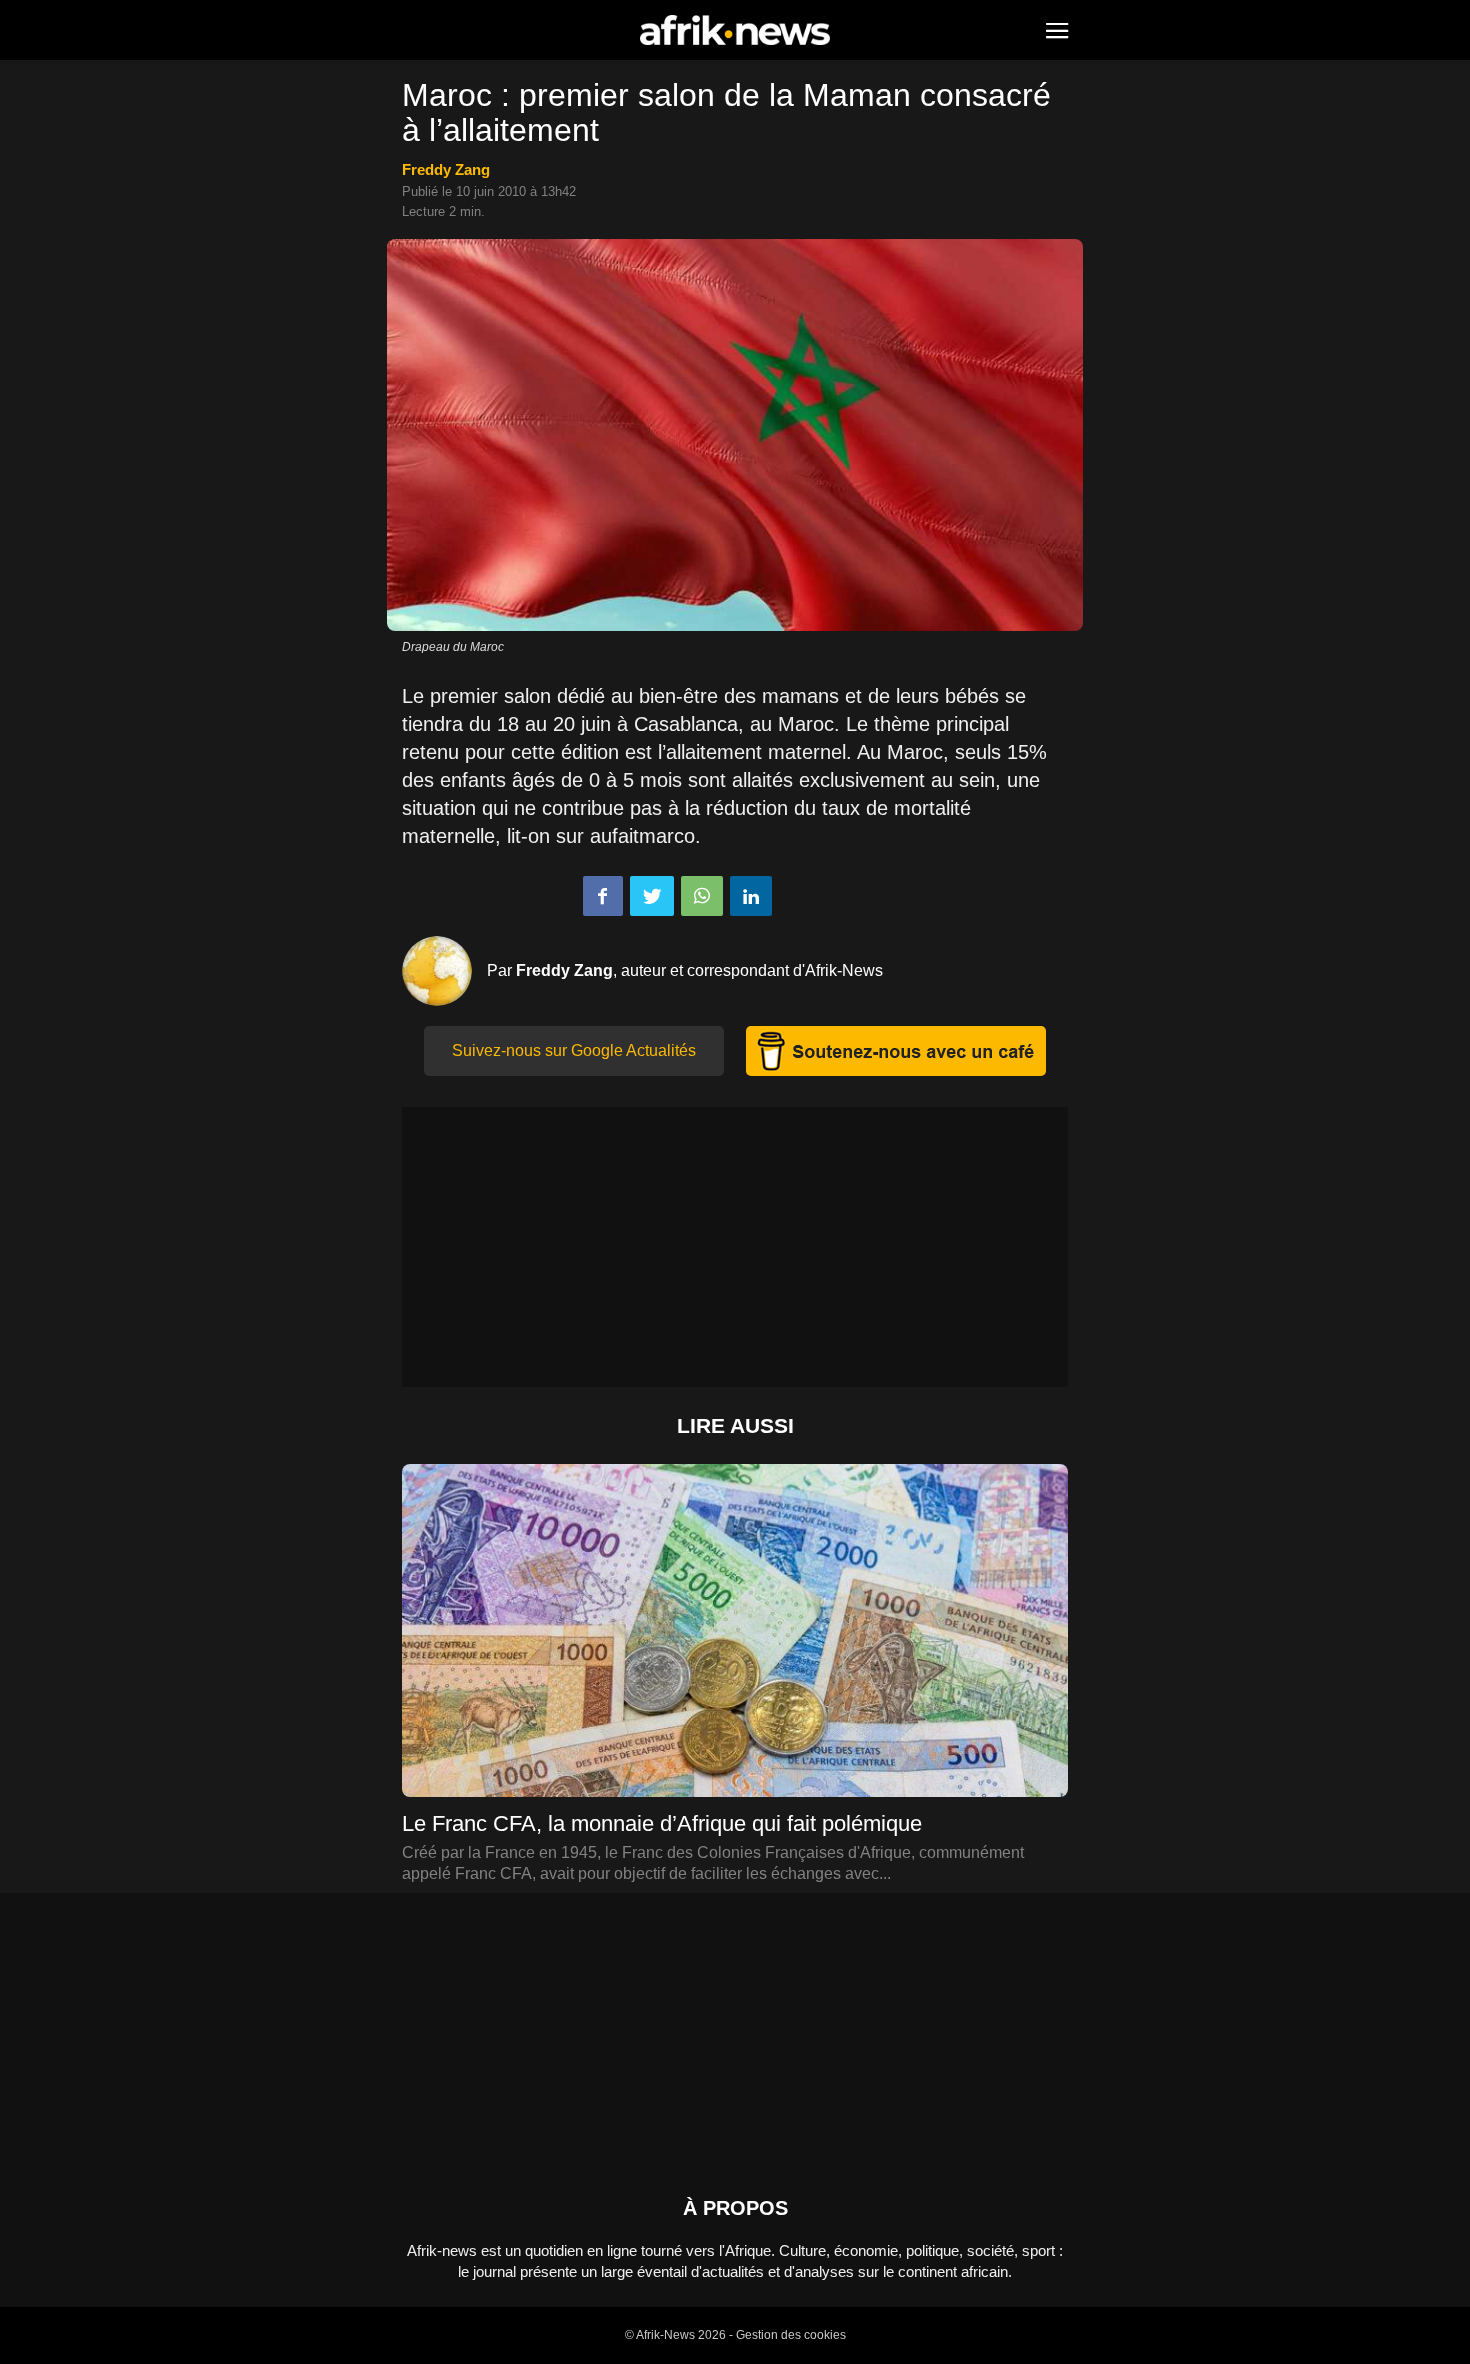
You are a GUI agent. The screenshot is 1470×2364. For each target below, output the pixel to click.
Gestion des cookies (791, 2335)
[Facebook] (603, 896)
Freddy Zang (446, 169)
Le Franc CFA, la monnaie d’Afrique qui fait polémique (662, 1823)
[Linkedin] (751, 896)
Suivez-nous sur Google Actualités (574, 1050)
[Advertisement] (735, 1247)
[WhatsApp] (702, 896)
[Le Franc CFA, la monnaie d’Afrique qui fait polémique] (735, 1651)
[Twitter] (652, 896)
